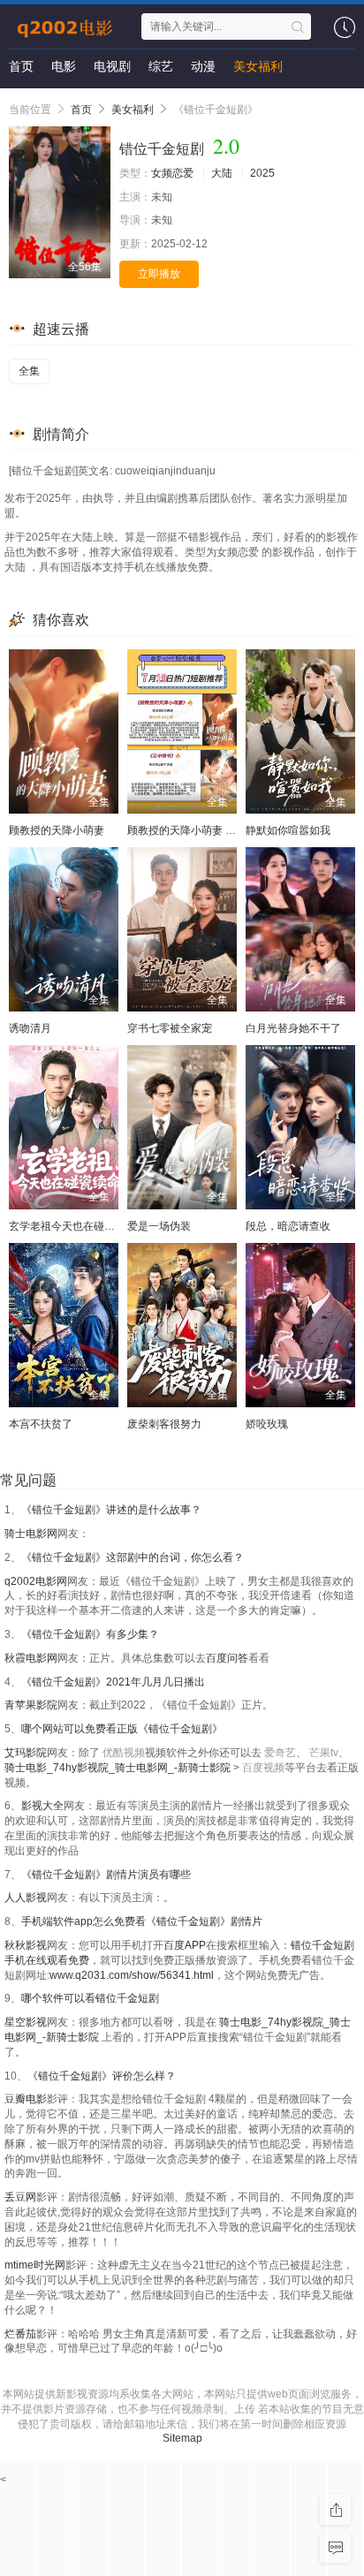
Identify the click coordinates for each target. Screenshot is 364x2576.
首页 (21, 66)
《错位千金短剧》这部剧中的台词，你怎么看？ (133, 1557)
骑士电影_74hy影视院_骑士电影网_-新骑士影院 (119, 1768)
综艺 (161, 66)
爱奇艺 (280, 1753)
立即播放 (159, 274)
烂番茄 (20, 2334)
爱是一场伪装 (159, 1226)
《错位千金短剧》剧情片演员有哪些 (106, 1875)
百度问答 (227, 1658)
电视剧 (112, 66)
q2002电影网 (36, 1581)
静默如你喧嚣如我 (288, 830)
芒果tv (324, 1753)
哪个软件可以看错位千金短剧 (90, 1998)
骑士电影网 (31, 1534)
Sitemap (182, 2438)
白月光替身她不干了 (293, 1028)
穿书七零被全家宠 (170, 1028)
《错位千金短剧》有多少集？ (90, 1634)
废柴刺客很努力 (164, 1424)
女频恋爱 (172, 173)
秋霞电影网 (31, 1658)
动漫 (203, 66)
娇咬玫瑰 (267, 1424)
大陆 (222, 173)
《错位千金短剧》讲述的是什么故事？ (111, 1510)
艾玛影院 (26, 1753)
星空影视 (26, 2022)
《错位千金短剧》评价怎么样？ (102, 2076)
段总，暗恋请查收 (288, 1226)
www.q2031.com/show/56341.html (132, 1975)
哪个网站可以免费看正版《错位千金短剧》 (122, 1729)
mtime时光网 (35, 2265)
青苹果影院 (31, 1705)
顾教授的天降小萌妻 (57, 830)
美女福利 (258, 66)
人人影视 (26, 1898)
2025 (262, 173)
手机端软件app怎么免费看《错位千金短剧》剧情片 (142, 1921)
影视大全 (42, 1806)
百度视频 (263, 1768)
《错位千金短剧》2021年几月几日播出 (113, 1682)
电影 (64, 66)
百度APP (185, 1945)
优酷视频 (124, 1753)
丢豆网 (20, 2197)
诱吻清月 (30, 1028)
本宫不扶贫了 (41, 1424)
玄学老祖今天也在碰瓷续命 (72, 1226)
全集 (29, 371)
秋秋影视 (26, 1945)
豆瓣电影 (26, 2099)
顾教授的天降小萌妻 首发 (187, 830)
